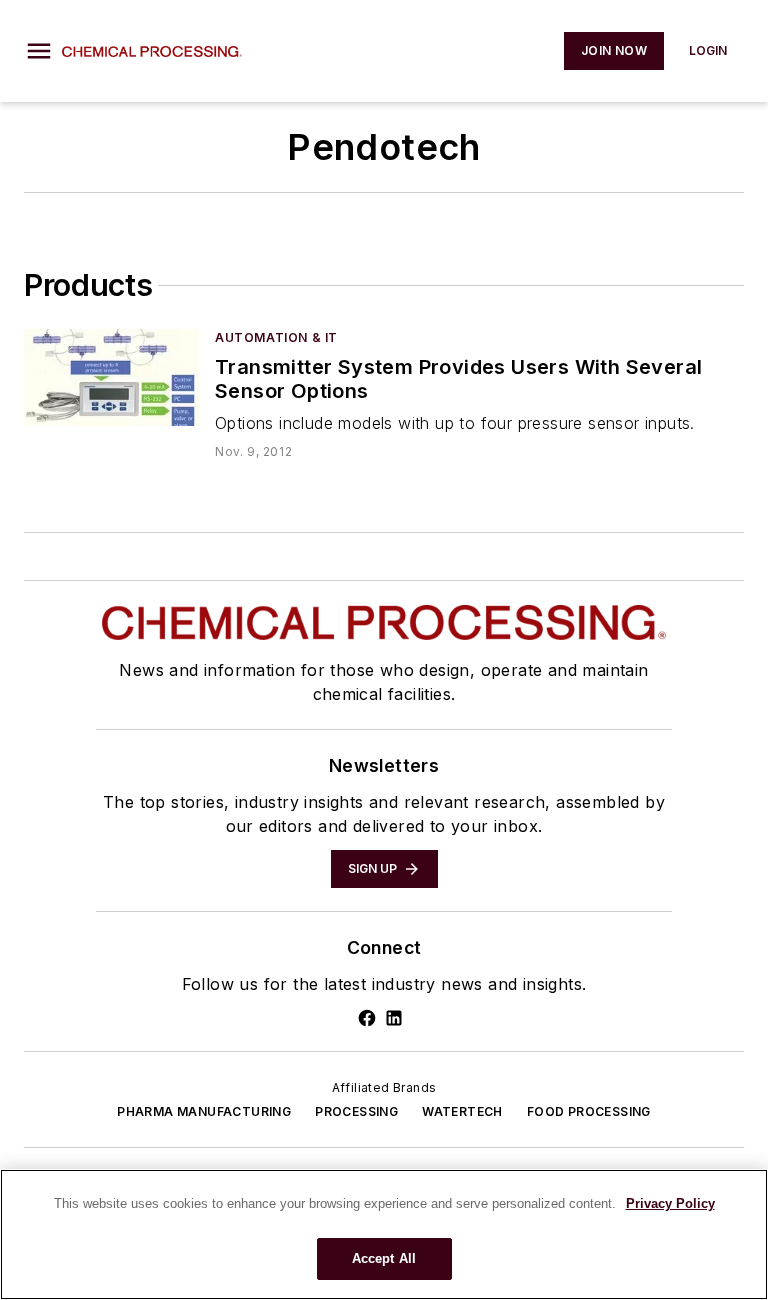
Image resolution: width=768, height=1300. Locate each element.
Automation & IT (276, 337)
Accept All (384, 1258)
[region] (384, 1234)
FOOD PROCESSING (589, 1111)
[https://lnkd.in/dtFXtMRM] (394, 1018)
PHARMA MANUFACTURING (204, 1111)
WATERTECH (462, 1111)
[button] (39, 51)
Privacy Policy (670, 1203)
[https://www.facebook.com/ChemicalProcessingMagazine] (367, 1018)
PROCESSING (356, 1111)
